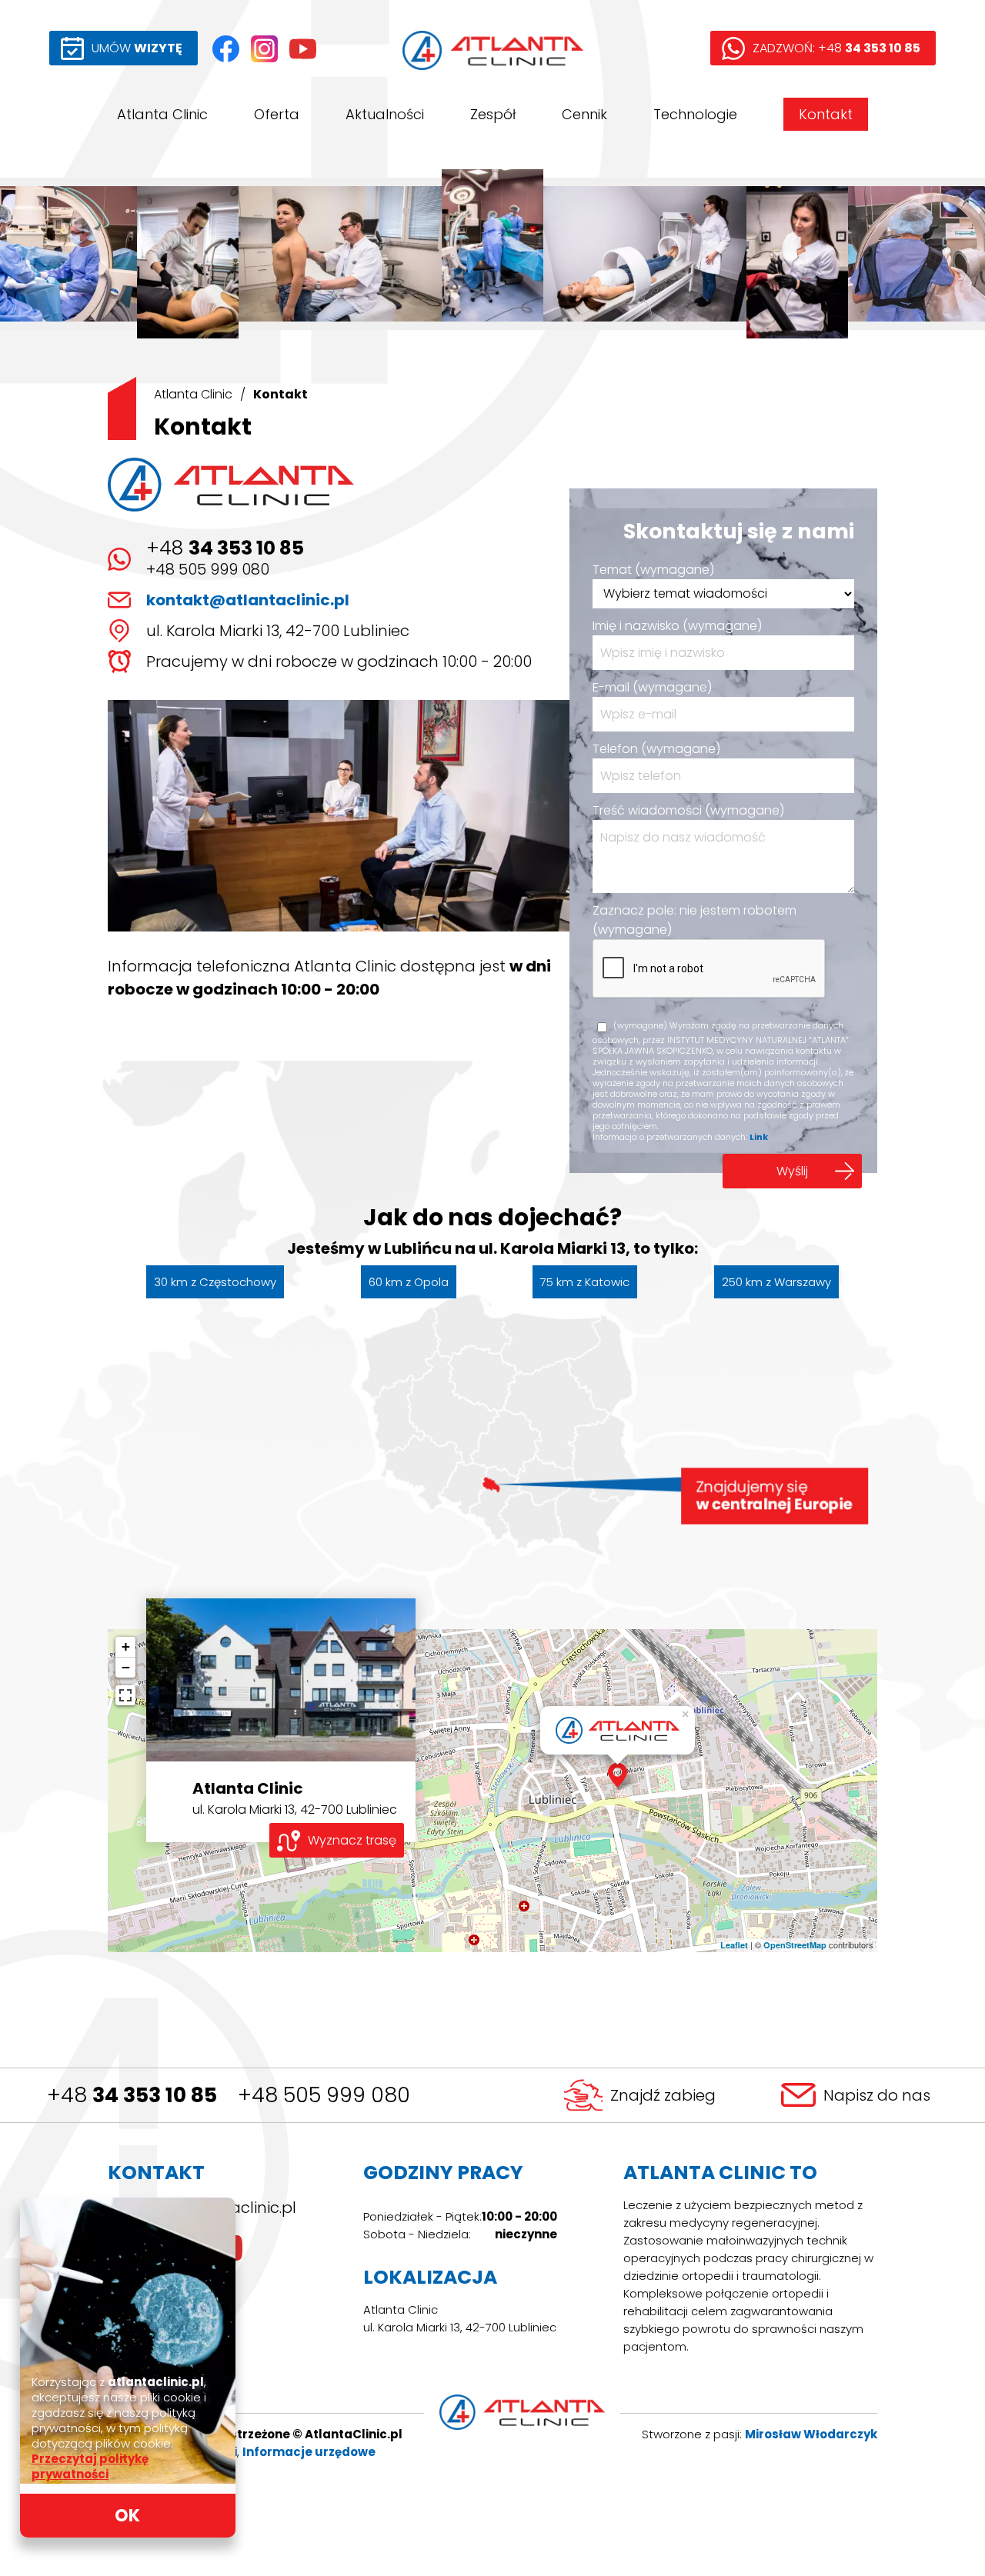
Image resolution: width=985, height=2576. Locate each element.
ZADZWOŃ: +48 (836, 48)
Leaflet (734, 1945)
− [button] (126, 1667)
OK (127, 2516)
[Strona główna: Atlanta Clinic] (493, 50)
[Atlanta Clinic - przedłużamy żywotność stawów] (492, 254)
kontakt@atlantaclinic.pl (248, 600)
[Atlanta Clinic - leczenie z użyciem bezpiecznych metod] (188, 254)
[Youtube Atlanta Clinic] (303, 49)
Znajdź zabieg (663, 2095)
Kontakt (826, 114)
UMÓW (137, 48)
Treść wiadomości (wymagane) (688, 810)
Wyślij (792, 1171)
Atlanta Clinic (162, 114)
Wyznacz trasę (352, 1840)
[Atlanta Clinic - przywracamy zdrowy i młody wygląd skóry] (797, 254)
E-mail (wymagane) (652, 687)
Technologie (695, 114)
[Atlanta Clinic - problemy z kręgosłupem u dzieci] (340, 254)
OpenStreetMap (795, 1945)
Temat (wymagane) (653, 570)
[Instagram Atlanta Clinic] (264, 49)
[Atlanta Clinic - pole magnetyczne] (645, 254)
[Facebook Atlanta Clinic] (226, 49)
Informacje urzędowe (309, 2452)
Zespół (493, 114)
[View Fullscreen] (125, 1695)
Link (759, 1137)
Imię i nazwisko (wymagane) (677, 626)
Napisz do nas (877, 2095)
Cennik (584, 114)
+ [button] (126, 1646)
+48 (225, 548)
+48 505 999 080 (208, 569)
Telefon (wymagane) (656, 749)
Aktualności (385, 114)
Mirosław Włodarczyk (811, 2434)
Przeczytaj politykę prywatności (90, 2466)
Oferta (277, 114)
